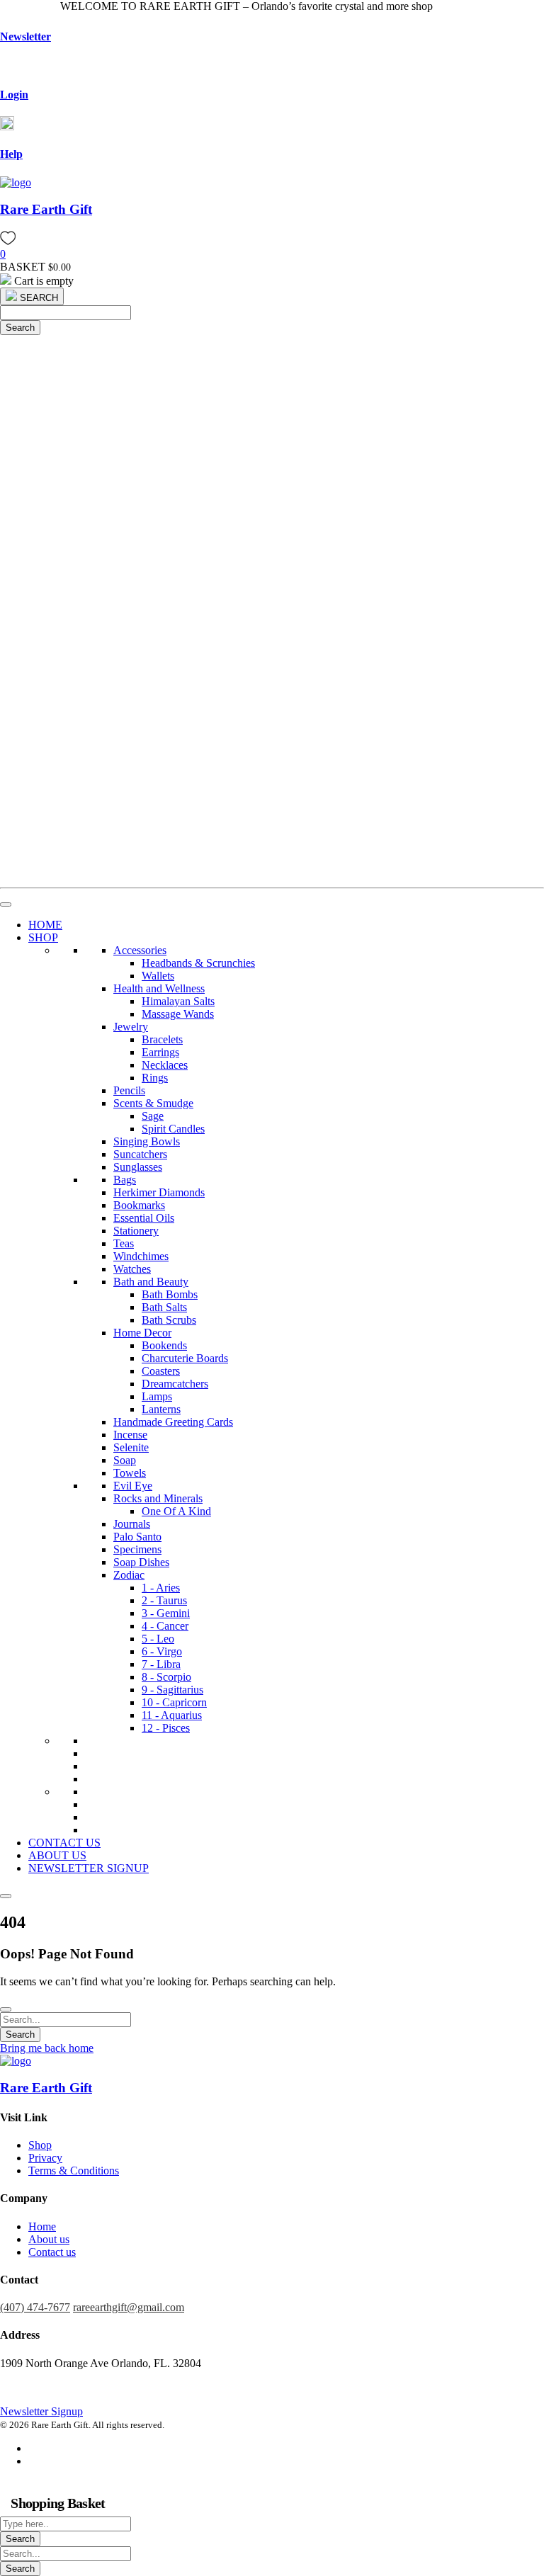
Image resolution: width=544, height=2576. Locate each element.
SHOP (43, 937)
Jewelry (131, 1027)
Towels (130, 1473)
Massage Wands (178, 1014)
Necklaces (165, 1065)
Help (11, 154)
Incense (130, 1435)
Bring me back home (47, 2048)
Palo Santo (137, 1537)
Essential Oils (144, 1218)
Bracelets (162, 1039)
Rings (155, 1078)
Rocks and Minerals (158, 1498)
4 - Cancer (165, 1626)
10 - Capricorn (174, 1702)
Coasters (161, 1371)
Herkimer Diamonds (159, 1192)
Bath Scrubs (169, 1320)
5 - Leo (158, 1639)
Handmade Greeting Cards (173, 1422)
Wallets (158, 976)
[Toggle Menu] (6, 904)
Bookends (164, 1345)
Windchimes (141, 1256)
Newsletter (25, 36)
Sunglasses (138, 1167)
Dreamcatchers (175, 1384)
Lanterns (161, 1409)
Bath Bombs (170, 1294)
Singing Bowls (147, 1141)
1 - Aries (161, 1588)
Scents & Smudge (153, 1103)
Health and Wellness (159, 988)
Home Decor (142, 1333)
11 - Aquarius (172, 1715)
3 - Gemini (166, 1613)
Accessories (140, 950)
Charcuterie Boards (185, 1358)
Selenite (131, 1447)
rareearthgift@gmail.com (129, 2307)
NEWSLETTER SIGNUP (89, 1868)
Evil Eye (133, 1486)
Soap (125, 1460)
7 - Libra (161, 1664)
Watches (132, 1269)
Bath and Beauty (151, 1282)
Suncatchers (140, 1154)
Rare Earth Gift (46, 209)
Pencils (129, 1090)
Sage (153, 1116)
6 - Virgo (162, 1651)
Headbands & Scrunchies (198, 963)
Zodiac (129, 1575)
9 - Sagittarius (172, 1690)
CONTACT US (64, 1843)
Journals (132, 1524)
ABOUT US (57, 1855)
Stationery (136, 1231)
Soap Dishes (141, 1562)
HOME (45, 925)
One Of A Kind (176, 1511)
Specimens (137, 1549)
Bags (125, 1180)
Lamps (157, 1396)
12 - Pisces (166, 1728)
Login (14, 95)
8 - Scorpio (166, 1677)
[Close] (6, 1896)
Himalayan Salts (178, 1001)
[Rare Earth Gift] (16, 182)
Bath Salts (164, 1307)
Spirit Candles (173, 1129)
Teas (124, 1243)
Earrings (160, 1052)
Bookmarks (139, 1205)
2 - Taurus (164, 1600)
